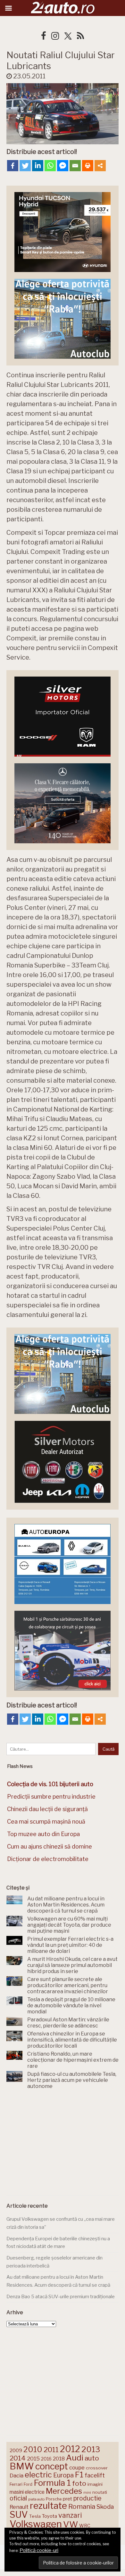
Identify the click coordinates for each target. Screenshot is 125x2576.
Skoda (105, 2507)
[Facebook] (13, 166)
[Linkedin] (38, 166)
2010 (33, 2449)
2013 (91, 2449)
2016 (46, 2459)
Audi (75, 2458)
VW (71, 2524)
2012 (70, 2449)
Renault (19, 2507)
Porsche (54, 2499)
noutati (100, 2492)
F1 (79, 2475)
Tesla (35, 2516)
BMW (22, 2466)
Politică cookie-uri (39, 2550)
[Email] (75, 166)
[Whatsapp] (50, 166)
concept (52, 2466)
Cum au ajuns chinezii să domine (50, 1846)
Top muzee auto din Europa (43, 1834)
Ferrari (16, 2484)
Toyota (50, 2516)
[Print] (88, 166)
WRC (85, 2526)
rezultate (48, 2506)
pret (67, 2499)
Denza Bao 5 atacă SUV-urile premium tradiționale (61, 2297)
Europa (63, 2475)
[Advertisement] (63, 2144)
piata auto (36, 2499)
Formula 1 (52, 2483)
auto (92, 2458)
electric (38, 2475)
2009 (16, 2450)
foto (79, 2483)
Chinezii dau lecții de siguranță (47, 1809)
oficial (18, 2498)
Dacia (17, 2476)
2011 (51, 2450)
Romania (82, 2506)
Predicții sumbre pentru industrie (51, 1797)
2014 (18, 2458)
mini (87, 2493)
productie (87, 2498)
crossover (97, 2468)
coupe (77, 2468)
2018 (59, 2459)
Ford (28, 2484)
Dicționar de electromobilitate (48, 1859)
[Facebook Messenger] (63, 166)
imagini (95, 2484)
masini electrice (27, 2492)
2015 (33, 2459)
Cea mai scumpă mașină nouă (46, 1822)
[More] (100, 166)
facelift (95, 2475)
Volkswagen (36, 2524)
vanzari (70, 2515)
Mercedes (64, 2491)
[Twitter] (25, 166)
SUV (19, 2515)
